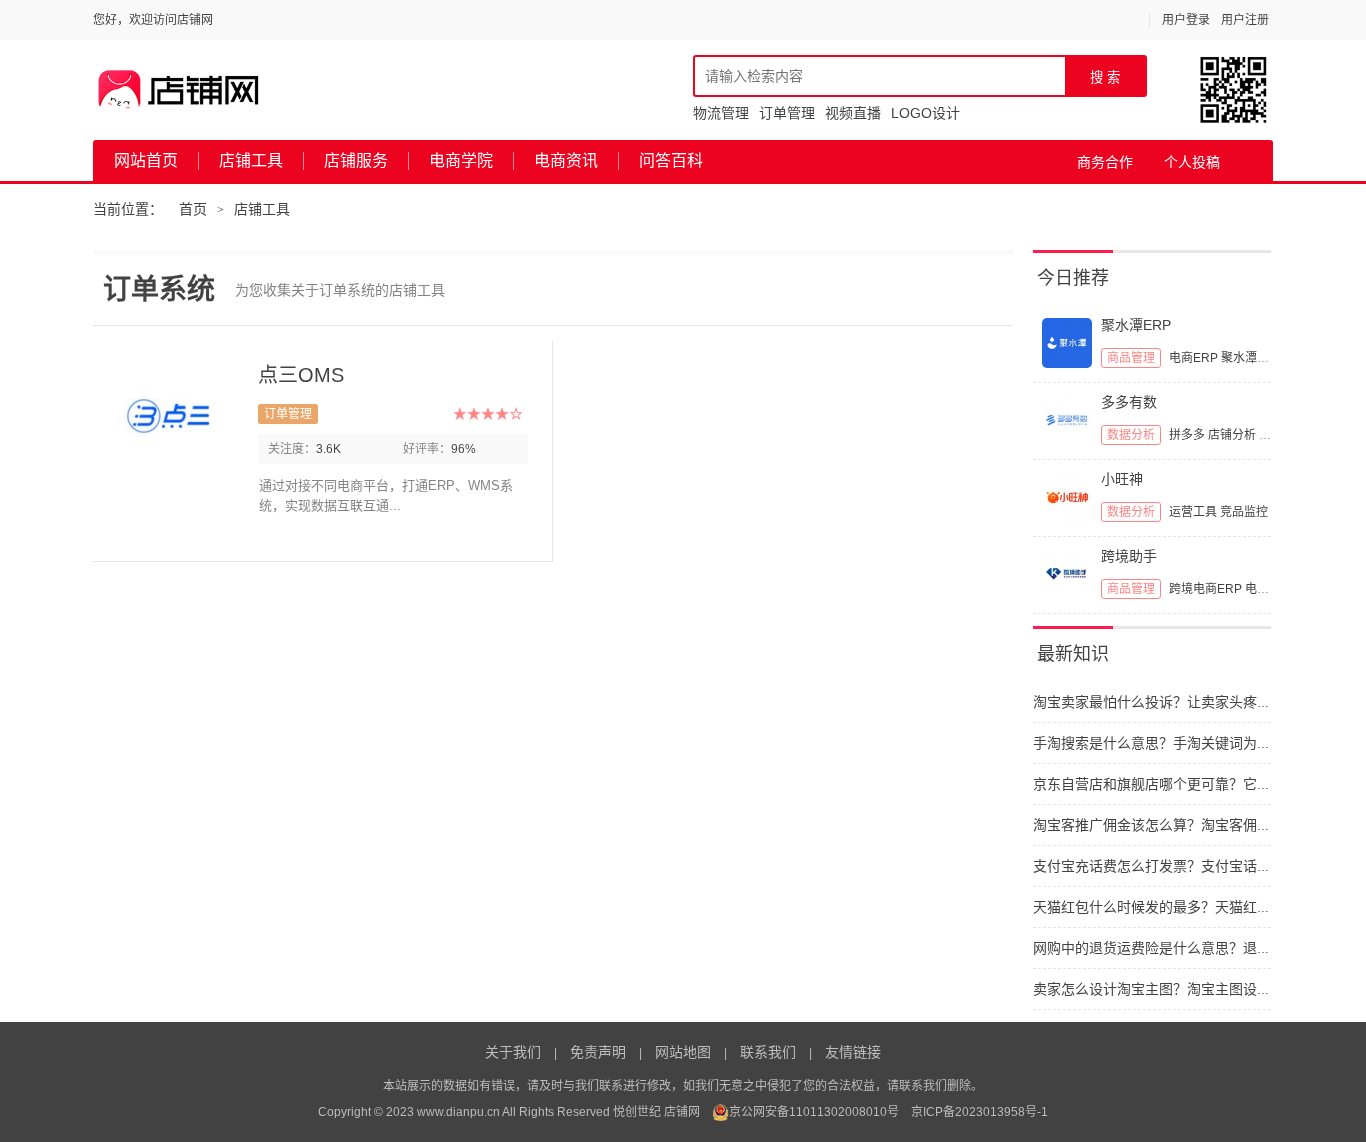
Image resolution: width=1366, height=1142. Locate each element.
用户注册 (1245, 20)
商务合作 (1105, 162)
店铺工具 (251, 160)
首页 (193, 209)
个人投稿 (1192, 162)
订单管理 (787, 113)
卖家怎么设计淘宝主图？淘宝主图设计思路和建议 (1187, 989)
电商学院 (461, 160)
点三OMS (301, 375)
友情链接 (853, 1052)
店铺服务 (356, 160)
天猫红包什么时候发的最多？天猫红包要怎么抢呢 (1187, 907)
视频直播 (853, 113)
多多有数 (1129, 402)
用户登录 (1186, 20)
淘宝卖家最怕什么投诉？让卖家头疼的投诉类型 (1180, 702)
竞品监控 (1244, 512)
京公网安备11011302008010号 (814, 1112)
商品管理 (1131, 358)
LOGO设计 (925, 113)
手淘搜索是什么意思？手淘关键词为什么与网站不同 (1194, 743)
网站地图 (683, 1052)
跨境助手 (1129, 556)
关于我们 (513, 1052)
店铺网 (682, 1112)
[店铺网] (179, 90)
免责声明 (598, 1052)
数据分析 (1131, 435)
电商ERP (1193, 358)
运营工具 (1193, 512)
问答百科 (671, 160)
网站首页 (146, 160)
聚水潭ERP (1136, 325)
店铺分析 (1232, 435)
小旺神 (1122, 479)
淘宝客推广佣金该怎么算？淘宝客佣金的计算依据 (1187, 825)
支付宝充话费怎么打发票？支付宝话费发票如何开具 (1194, 866)
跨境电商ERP (1205, 589)
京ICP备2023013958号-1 (979, 1112)
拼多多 (1187, 435)
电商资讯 (566, 160)
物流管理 (721, 113)
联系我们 (768, 1052)
